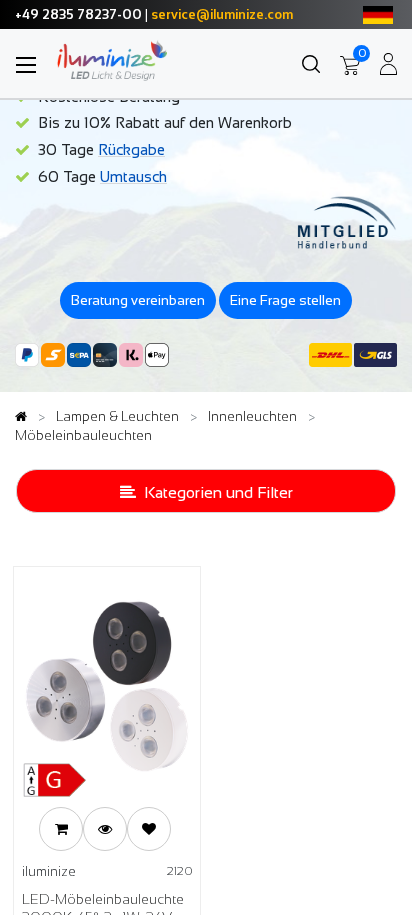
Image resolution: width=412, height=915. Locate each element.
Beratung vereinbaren (138, 300)
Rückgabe (131, 149)
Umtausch (133, 176)
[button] (61, 829)
